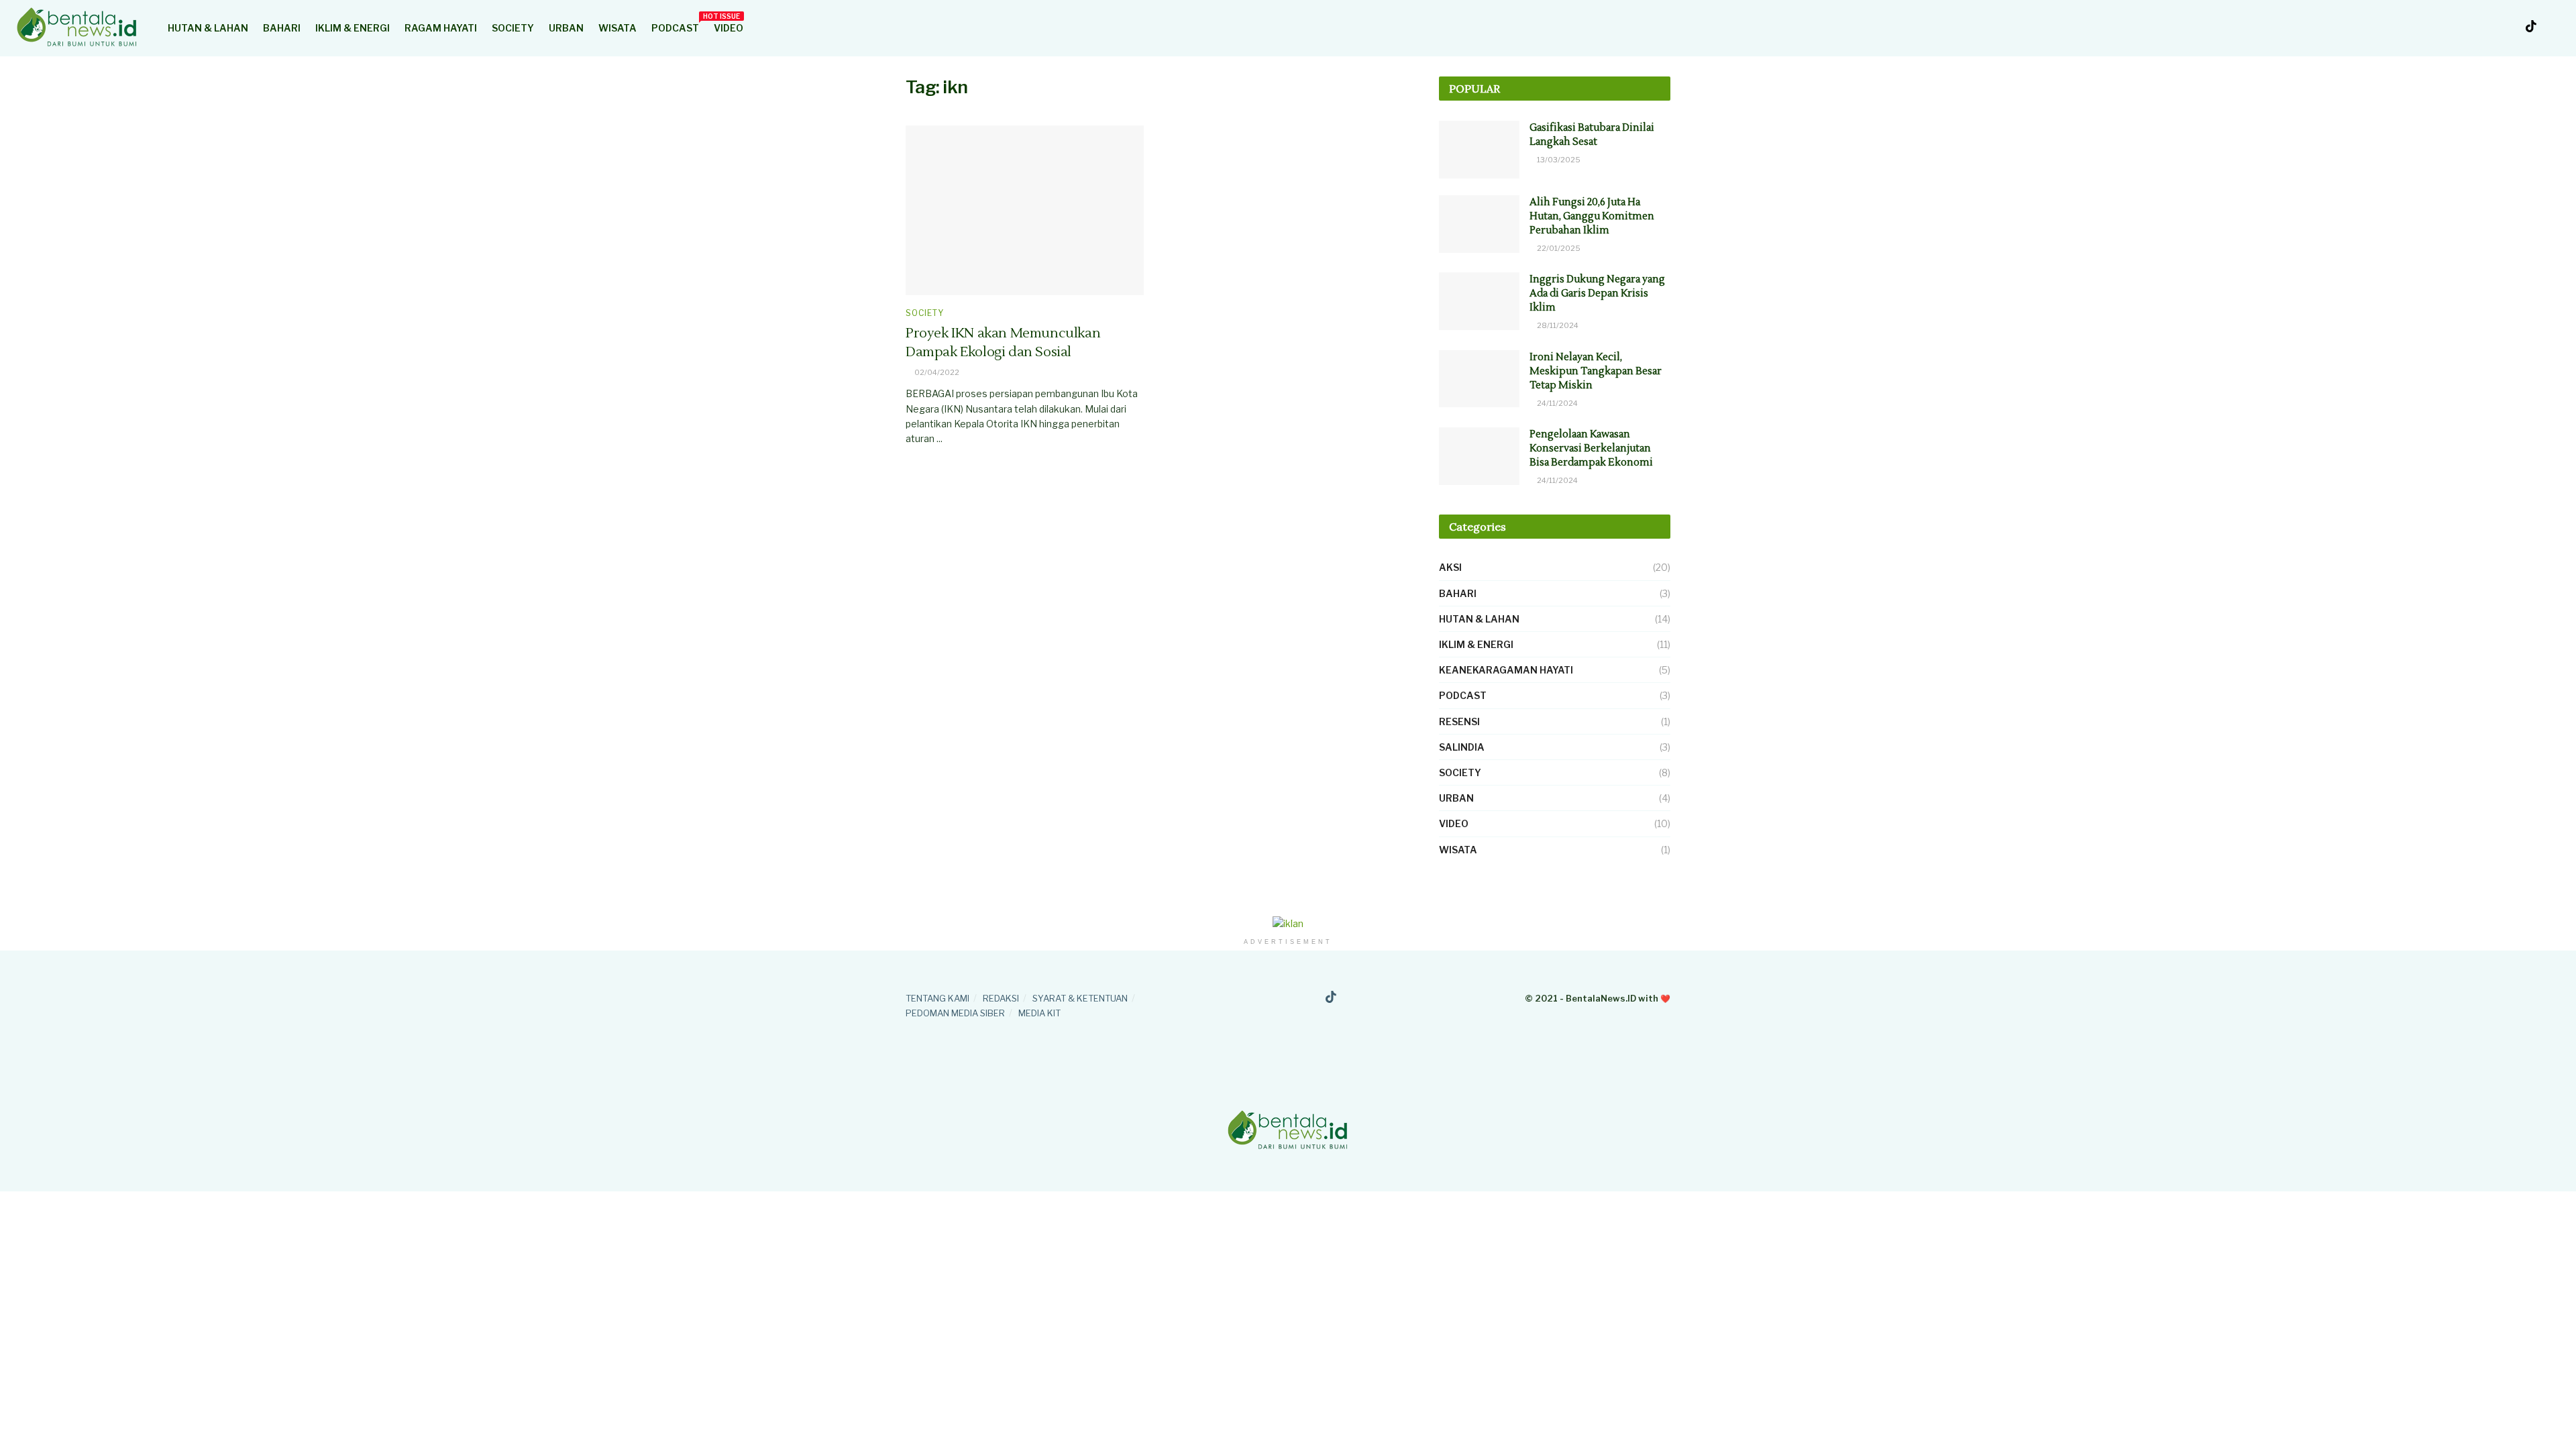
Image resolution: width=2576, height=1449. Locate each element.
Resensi (1459, 721)
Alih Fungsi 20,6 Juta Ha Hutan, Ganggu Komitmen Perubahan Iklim (1592, 216)
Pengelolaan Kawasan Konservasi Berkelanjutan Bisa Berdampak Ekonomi (1591, 448)
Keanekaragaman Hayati (1506, 670)
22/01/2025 (1558, 248)
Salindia (1462, 747)
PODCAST (675, 26)
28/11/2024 (1557, 325)
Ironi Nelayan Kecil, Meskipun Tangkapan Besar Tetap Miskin (1596, 371)
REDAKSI (1001, 998)
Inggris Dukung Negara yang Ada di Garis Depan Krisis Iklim (1597, 293)
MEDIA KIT (1039, 1013)
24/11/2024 (1557, 403)
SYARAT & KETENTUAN (1080, 998)
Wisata (618, 28)
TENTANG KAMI (937, 998)
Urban (566, 28)
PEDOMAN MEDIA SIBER (955, 1013)
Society (513, 28)
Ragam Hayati (441, 28)
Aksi (1450, 567)
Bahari (282, 28)
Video (729, 28)
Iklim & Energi (353, 28)
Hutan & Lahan (208, 28)
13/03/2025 (1558, 160)
